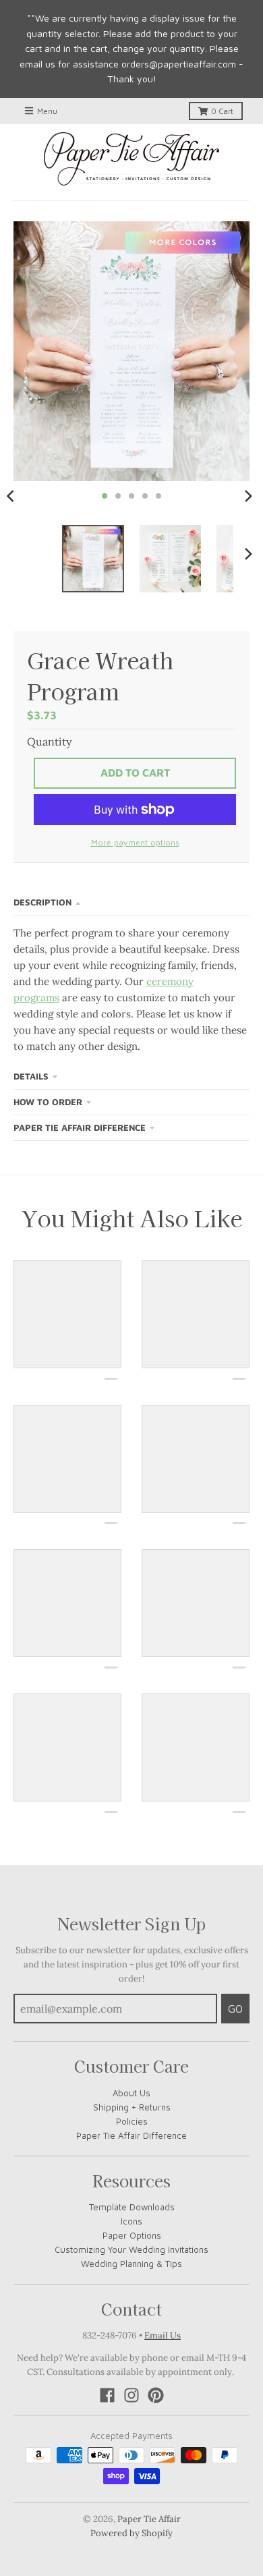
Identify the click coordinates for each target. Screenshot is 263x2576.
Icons (131, 2221)
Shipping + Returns (132, 2107)
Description (42, 902)
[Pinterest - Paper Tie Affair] (156, 2395)
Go (235, 2009)
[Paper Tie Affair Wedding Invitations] (131, 159)
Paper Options (132, 2235)
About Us (131, 2093)
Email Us (163, 2335)
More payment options (135, 842)
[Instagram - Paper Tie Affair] (131, 2395)
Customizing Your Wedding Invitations (131, 2249)
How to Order (48, 1102)
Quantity (49, 741)
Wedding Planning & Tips (131, 2264)
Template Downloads (132, 2207)
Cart (222, 111)
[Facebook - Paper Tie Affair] (107, 2395)
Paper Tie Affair (149, 2519)
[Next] (248, 496)
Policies (132, 2121)
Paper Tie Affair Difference (80, 1127)
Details (31, 1076)
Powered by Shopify (131, 2533)
